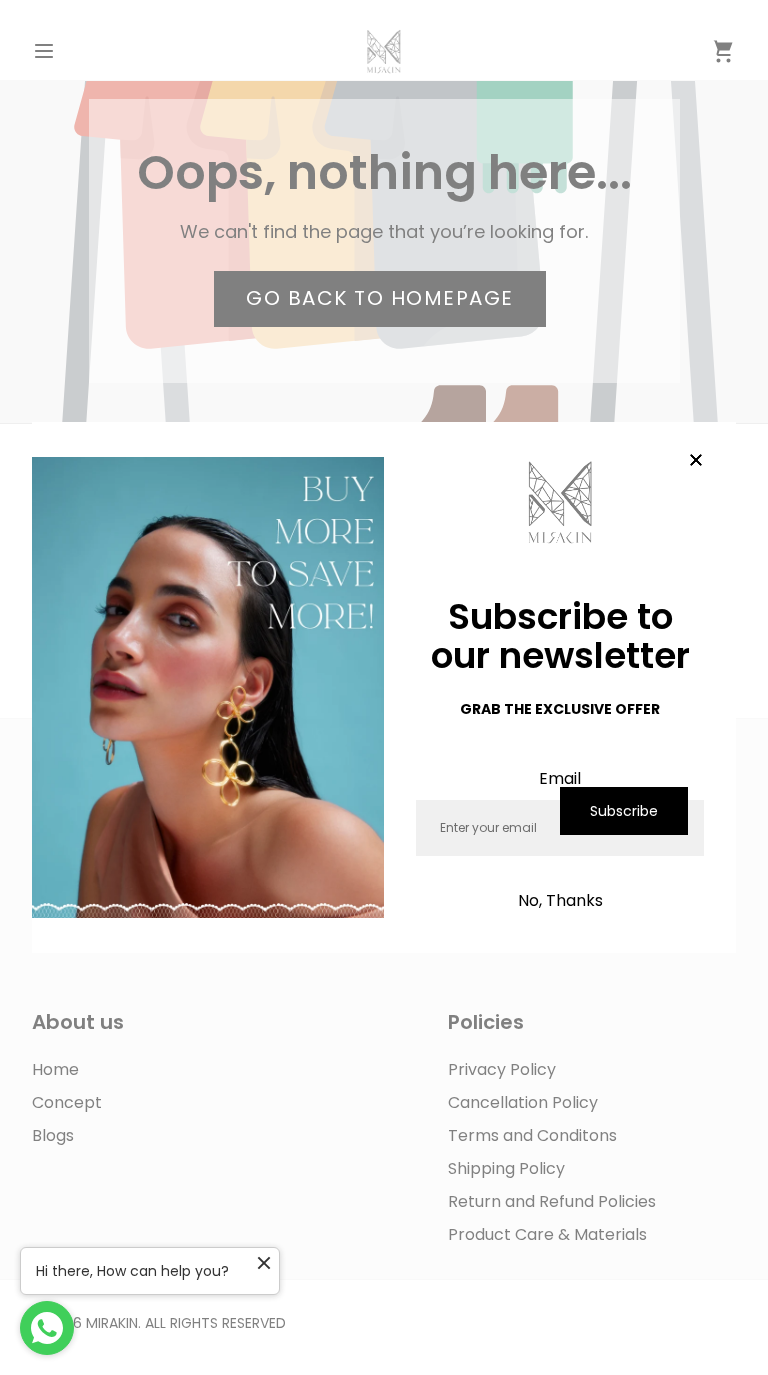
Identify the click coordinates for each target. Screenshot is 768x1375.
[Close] (696, 462)
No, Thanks (560, 900)
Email (560, 778)
